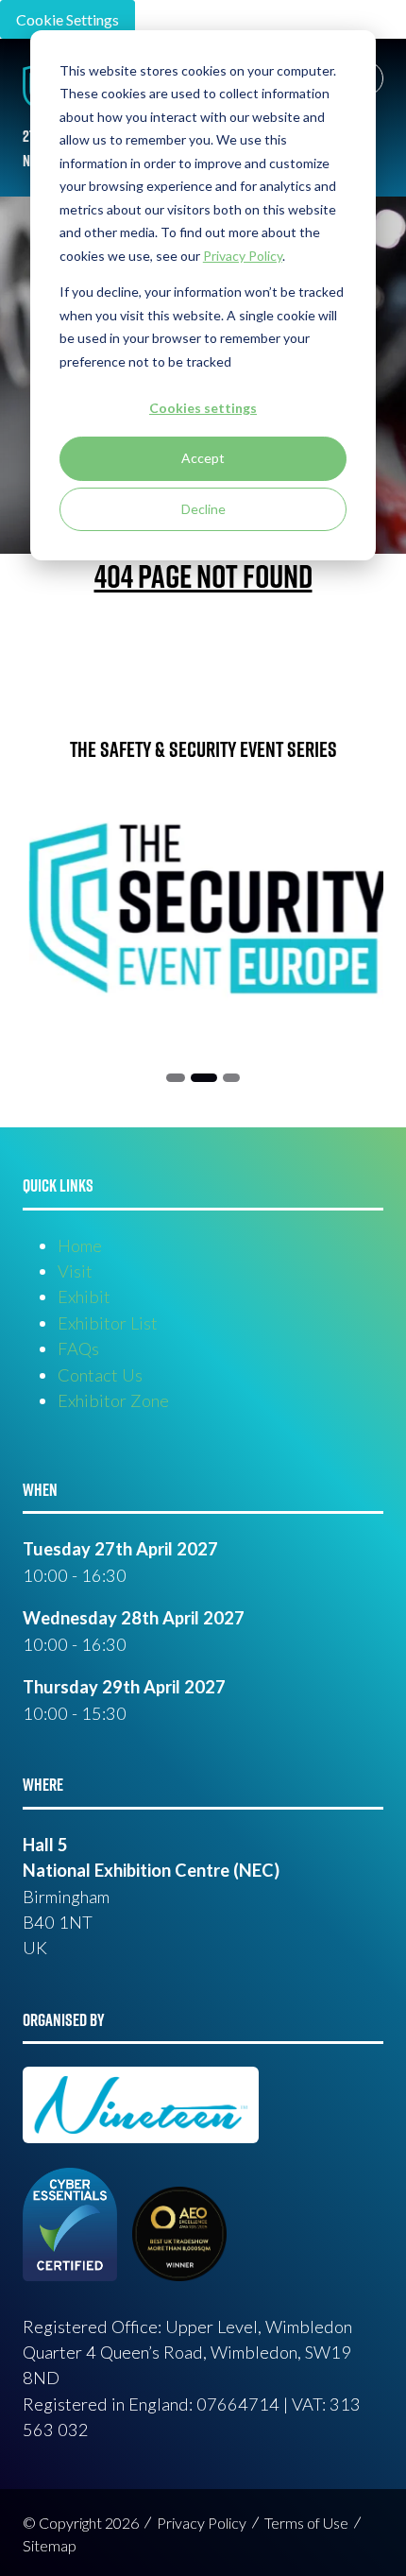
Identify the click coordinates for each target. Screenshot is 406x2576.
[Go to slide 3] (203, 1078)
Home (80, 1245)
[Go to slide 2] (175, 1078)
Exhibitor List (108, 1323)
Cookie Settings (68, 19)
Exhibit (84, 1297)
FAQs (78, 1348)
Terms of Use (306, 2523)
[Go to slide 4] (231, 1078)
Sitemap (50, 2545)
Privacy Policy (202, 2523)
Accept (203, 458)
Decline (203, 509)
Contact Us (100, 1375)
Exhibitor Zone (113, 1400)
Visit (75, 1271)
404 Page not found (203, 575)
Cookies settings (203, 408)
